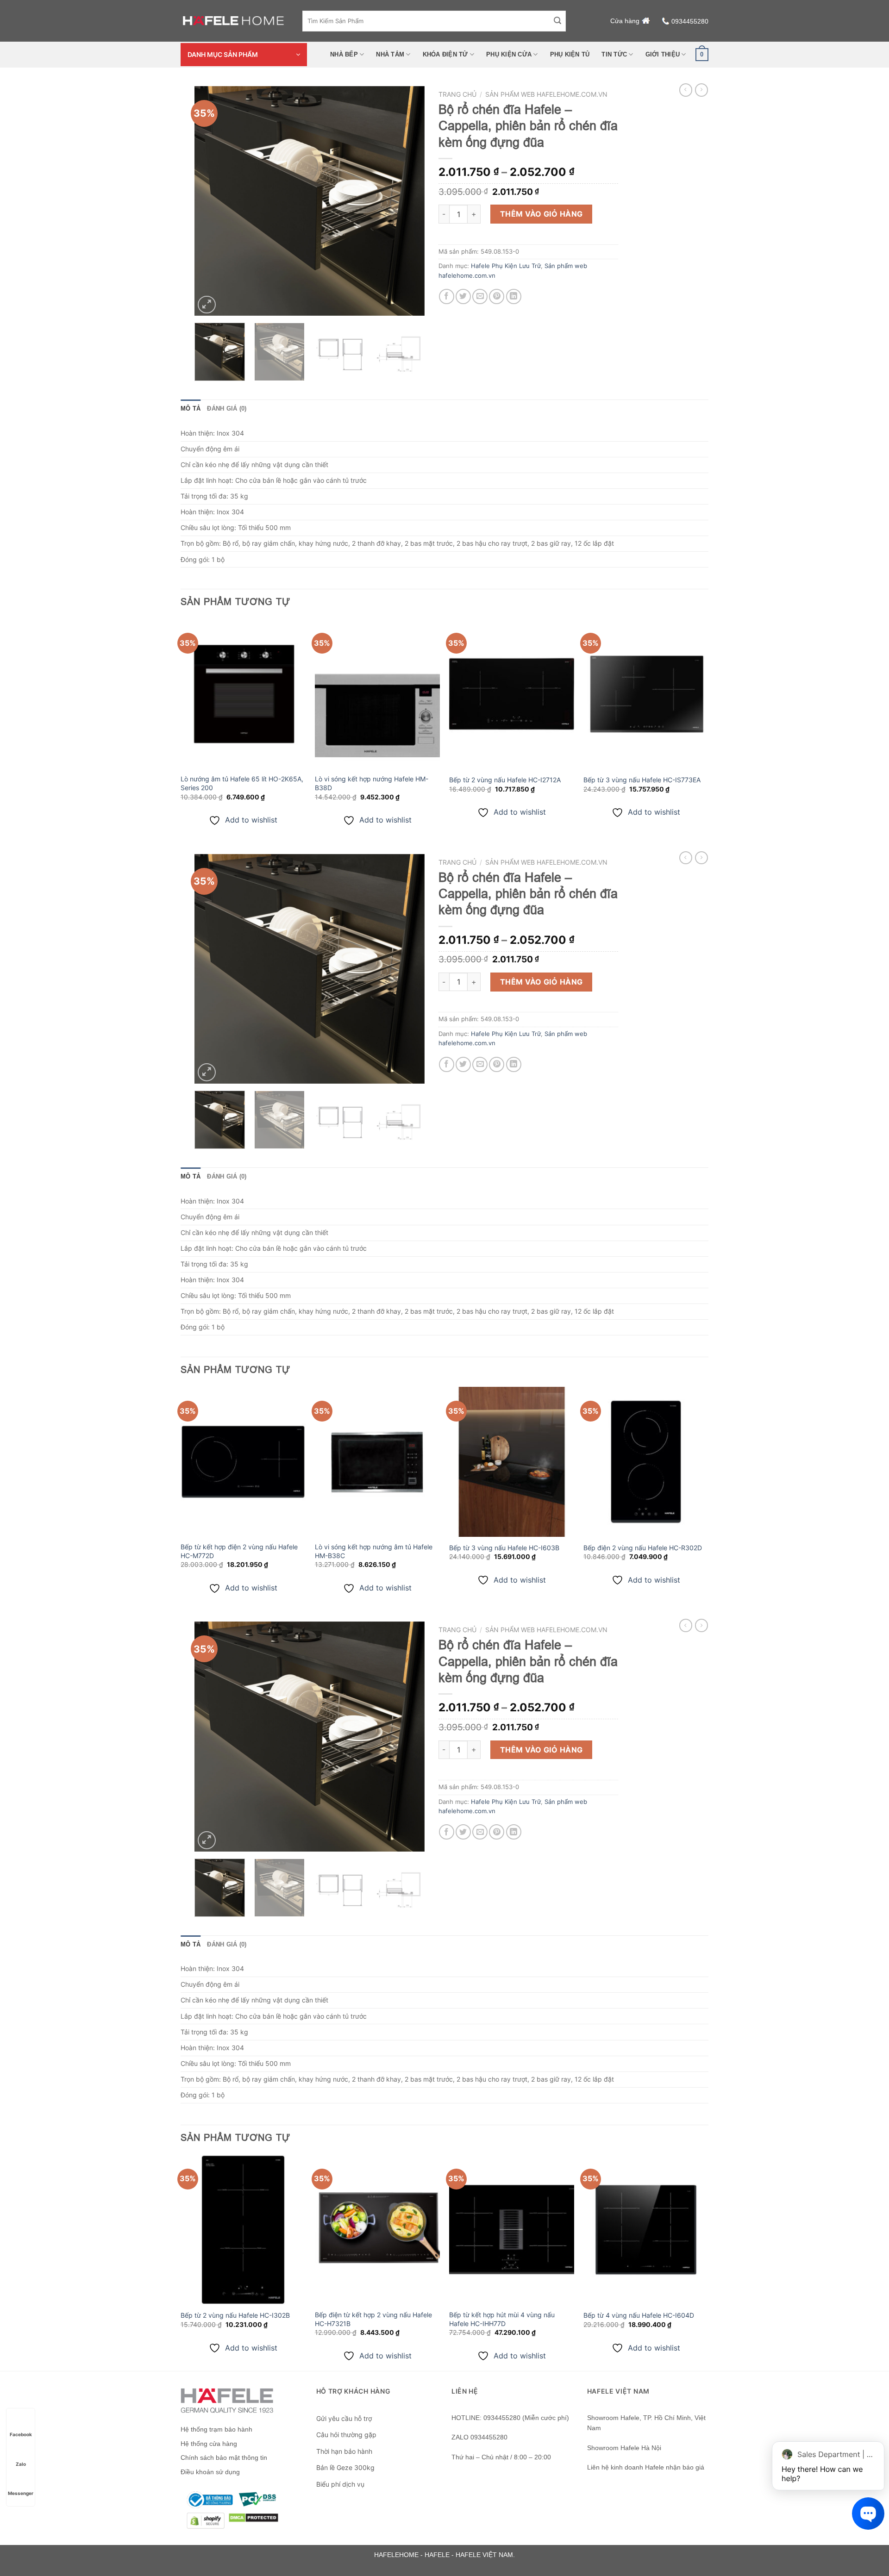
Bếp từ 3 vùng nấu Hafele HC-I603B (504, 1548)
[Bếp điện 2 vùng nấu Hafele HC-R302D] (646, 1462)
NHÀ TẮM (390, 54)
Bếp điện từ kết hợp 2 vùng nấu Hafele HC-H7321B (373, 2319)
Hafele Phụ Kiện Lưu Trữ (506, 266)
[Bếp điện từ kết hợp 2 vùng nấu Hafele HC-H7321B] (377, 2230)
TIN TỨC (614, 54)
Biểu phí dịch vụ (340, 2484)
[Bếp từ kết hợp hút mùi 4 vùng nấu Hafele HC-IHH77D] (512, 2230)
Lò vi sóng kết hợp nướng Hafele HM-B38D (372, 783)
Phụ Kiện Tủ (570, 54)
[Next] (408, 201)
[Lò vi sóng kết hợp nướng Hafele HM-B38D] (377, 694)
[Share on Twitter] (463, 296)
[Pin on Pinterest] (497, 296)
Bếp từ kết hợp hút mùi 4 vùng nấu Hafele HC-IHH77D (502, 2319)
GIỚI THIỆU (663, 54)
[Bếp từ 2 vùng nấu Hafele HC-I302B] (243, 2230)
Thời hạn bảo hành (344, 2451)
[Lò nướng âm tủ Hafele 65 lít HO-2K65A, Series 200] (243, 694)
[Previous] (211, 201)
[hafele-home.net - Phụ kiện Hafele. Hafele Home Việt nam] (235, 21)
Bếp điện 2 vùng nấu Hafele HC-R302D (643, 1548)
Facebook (21, 2434)
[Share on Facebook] (447, 296)
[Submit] (557, 21)
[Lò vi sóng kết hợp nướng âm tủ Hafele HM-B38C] (377, 1462)
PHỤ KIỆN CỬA (509, 54)
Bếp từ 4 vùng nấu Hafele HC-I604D (639, 2315)
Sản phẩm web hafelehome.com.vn (546, 94)
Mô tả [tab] (191, 409)
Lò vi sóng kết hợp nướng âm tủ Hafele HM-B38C (374, 1551)
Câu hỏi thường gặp (346, 2435)
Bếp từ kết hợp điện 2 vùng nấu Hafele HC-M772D (239, 1551)
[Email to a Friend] (480, 296)
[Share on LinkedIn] (514, 296)
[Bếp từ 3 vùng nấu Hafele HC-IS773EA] (646, 694)
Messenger (21, 2493)
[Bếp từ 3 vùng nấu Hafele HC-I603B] (512, 1462)
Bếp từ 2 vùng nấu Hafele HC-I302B (235, 2315)
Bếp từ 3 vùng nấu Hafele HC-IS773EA (642, 780)
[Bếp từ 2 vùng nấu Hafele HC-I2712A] (512, 694)
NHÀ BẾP (344, 54)
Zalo (21, 2464)
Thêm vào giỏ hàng (542, 214)
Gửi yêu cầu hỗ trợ (344, 2418)
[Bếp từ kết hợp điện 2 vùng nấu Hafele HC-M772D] (243, 1462)
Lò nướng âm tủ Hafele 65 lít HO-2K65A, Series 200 (242, 783)
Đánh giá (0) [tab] (227, 409)
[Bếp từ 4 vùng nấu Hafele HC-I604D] (646, 2230)
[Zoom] (207, 305)
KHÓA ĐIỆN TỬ (445, 54)
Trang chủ (457, 94)
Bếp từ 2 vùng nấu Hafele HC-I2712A (505, 780)
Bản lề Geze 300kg (345, 2467)
